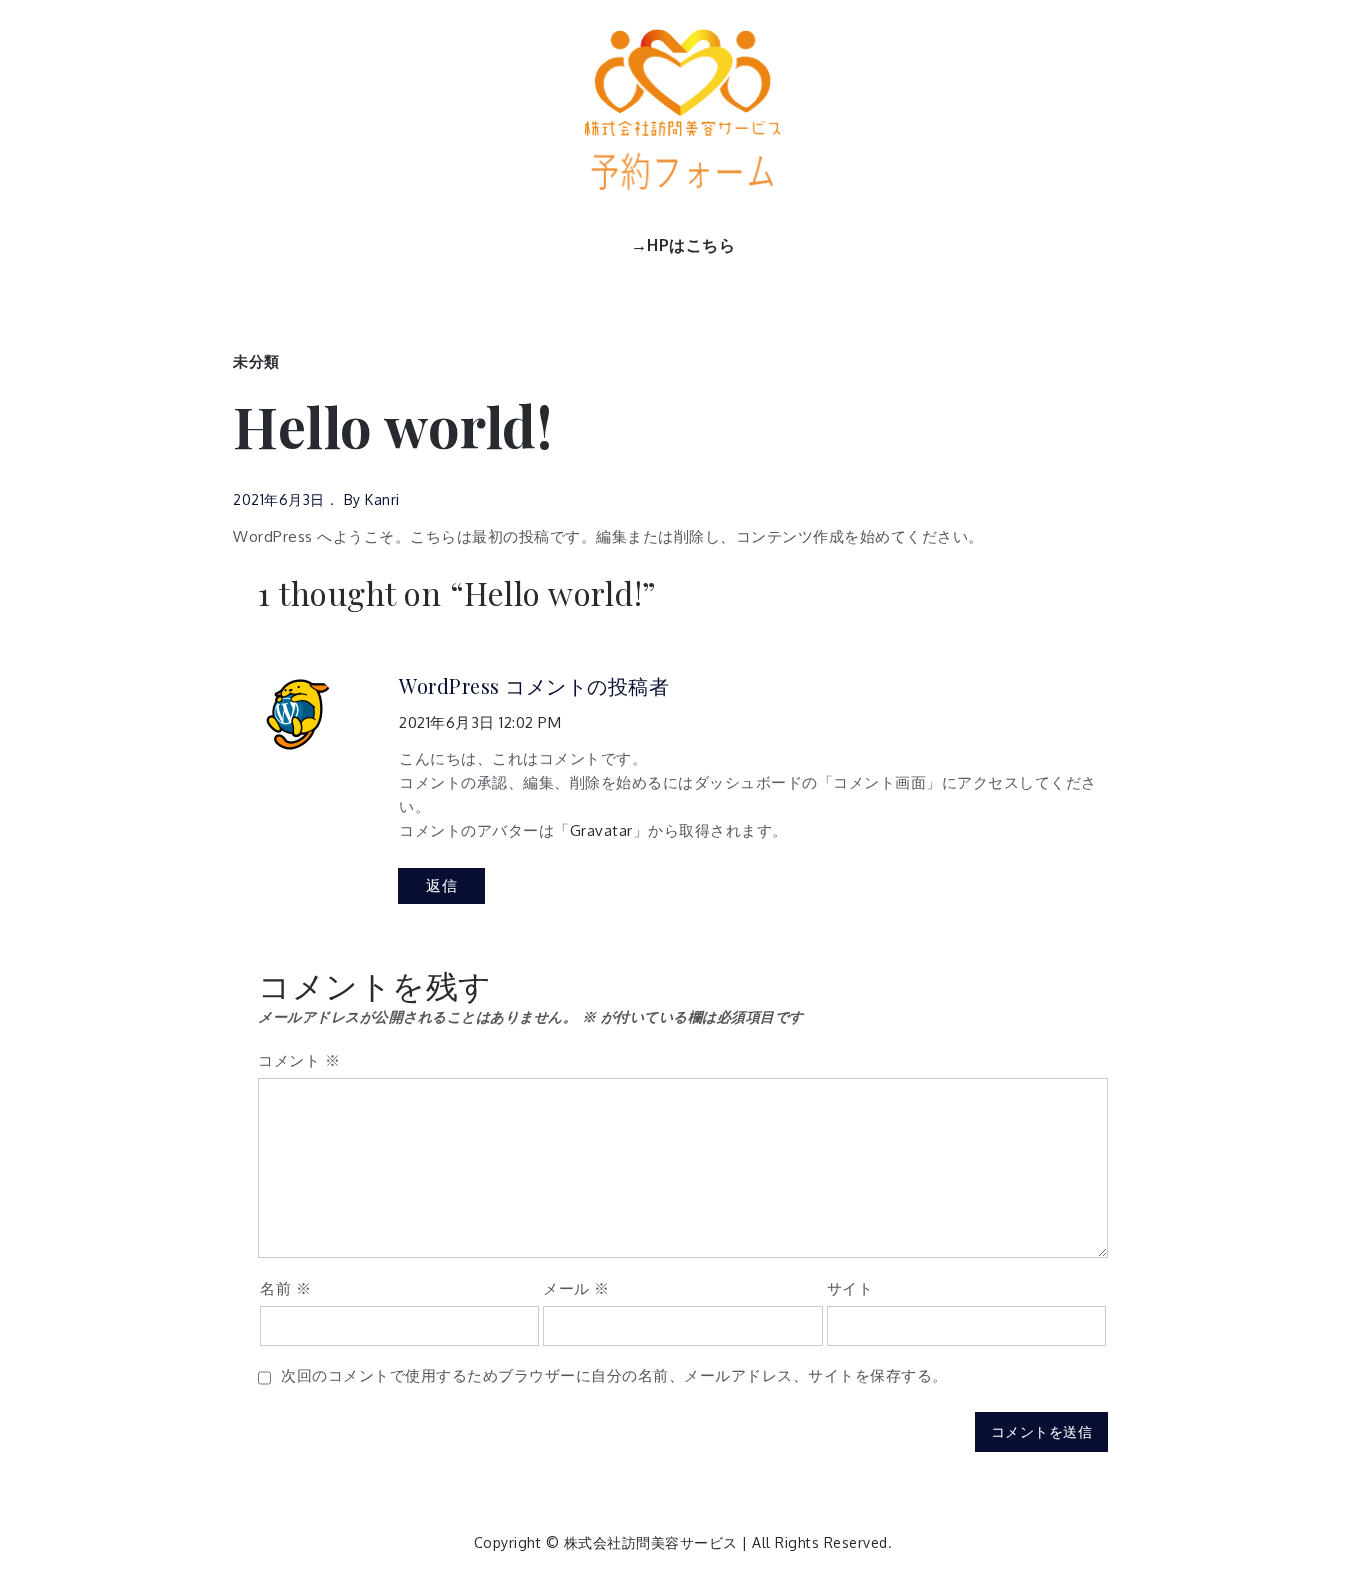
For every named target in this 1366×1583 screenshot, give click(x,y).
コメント (299, 1060)
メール (576, 1288)
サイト (850, 1288)
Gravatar (601, 830)
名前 (285, 1288)
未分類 (256, 361)
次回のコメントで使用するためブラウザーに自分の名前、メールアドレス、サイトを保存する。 (614, 1375)
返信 (441, 885)
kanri (382, 499)
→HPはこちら (683, 245)
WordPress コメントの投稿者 (534, 686)
